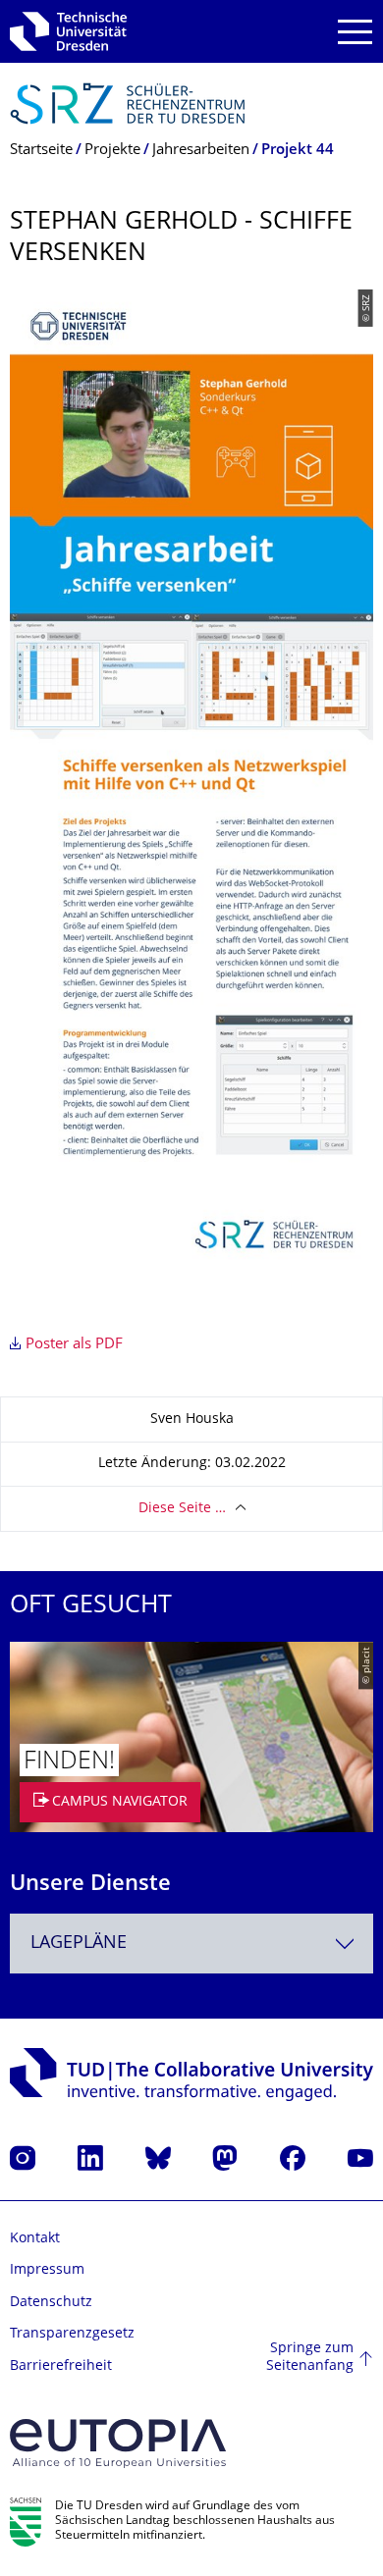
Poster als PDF (74, 1345)
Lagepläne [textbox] (79, 1944)
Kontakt (35, 2239)
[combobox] (191, 1944)
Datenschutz (51, 2303)
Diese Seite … (182, 1509)
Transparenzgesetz (72, 2334)
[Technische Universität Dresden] (68, 31)
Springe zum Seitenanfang (310, 2358)
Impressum (47, 2270)
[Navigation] (355, 32)
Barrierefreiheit (61, 2366)
